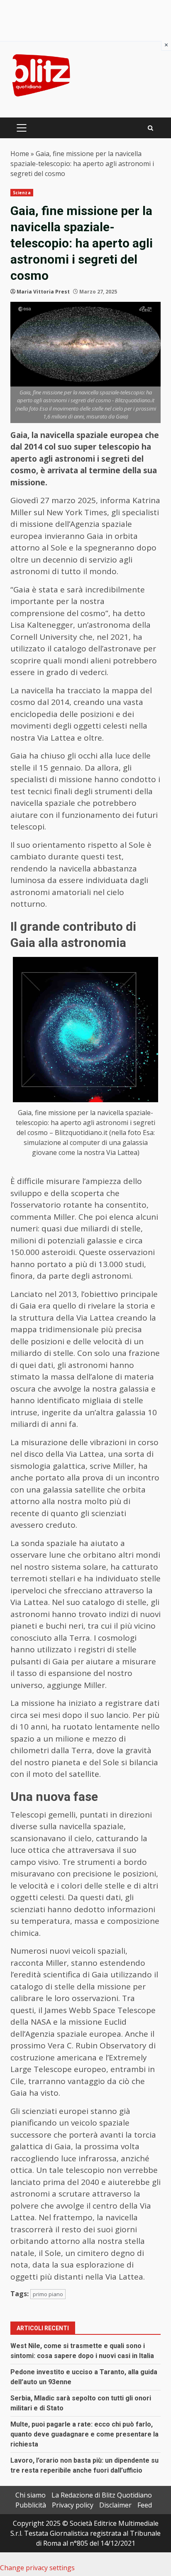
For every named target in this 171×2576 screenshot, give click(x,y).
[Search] (150, 128)
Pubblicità (31, 2505)
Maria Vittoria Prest (43, 292)
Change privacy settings (37, 2568)
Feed (145, 2505)
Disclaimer (115, 2505)
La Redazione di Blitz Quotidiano (102, 2495)
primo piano (48, 2294)
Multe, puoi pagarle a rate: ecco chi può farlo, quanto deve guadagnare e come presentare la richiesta (84, 2434)
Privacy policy (73, 2505)
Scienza (22, 193)
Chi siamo (31, 2495)
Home (20, 154)
